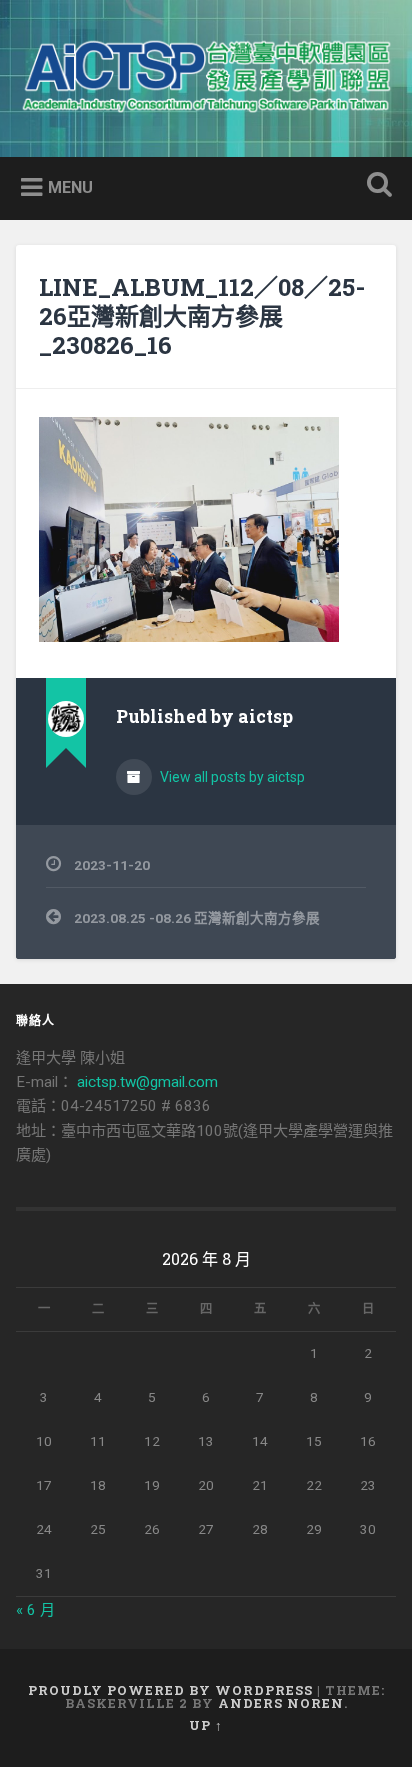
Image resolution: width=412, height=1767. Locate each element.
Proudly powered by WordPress (170, 1690)
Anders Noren (281, 1703)
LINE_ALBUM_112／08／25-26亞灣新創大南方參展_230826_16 (202, 316)
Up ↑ (206, 1725)
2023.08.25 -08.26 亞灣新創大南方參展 (197, 918)
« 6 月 (35, 1610)
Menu (70, 186)
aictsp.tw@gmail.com (147, 1082)
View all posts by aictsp (231, 777)
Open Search (375, 186)
